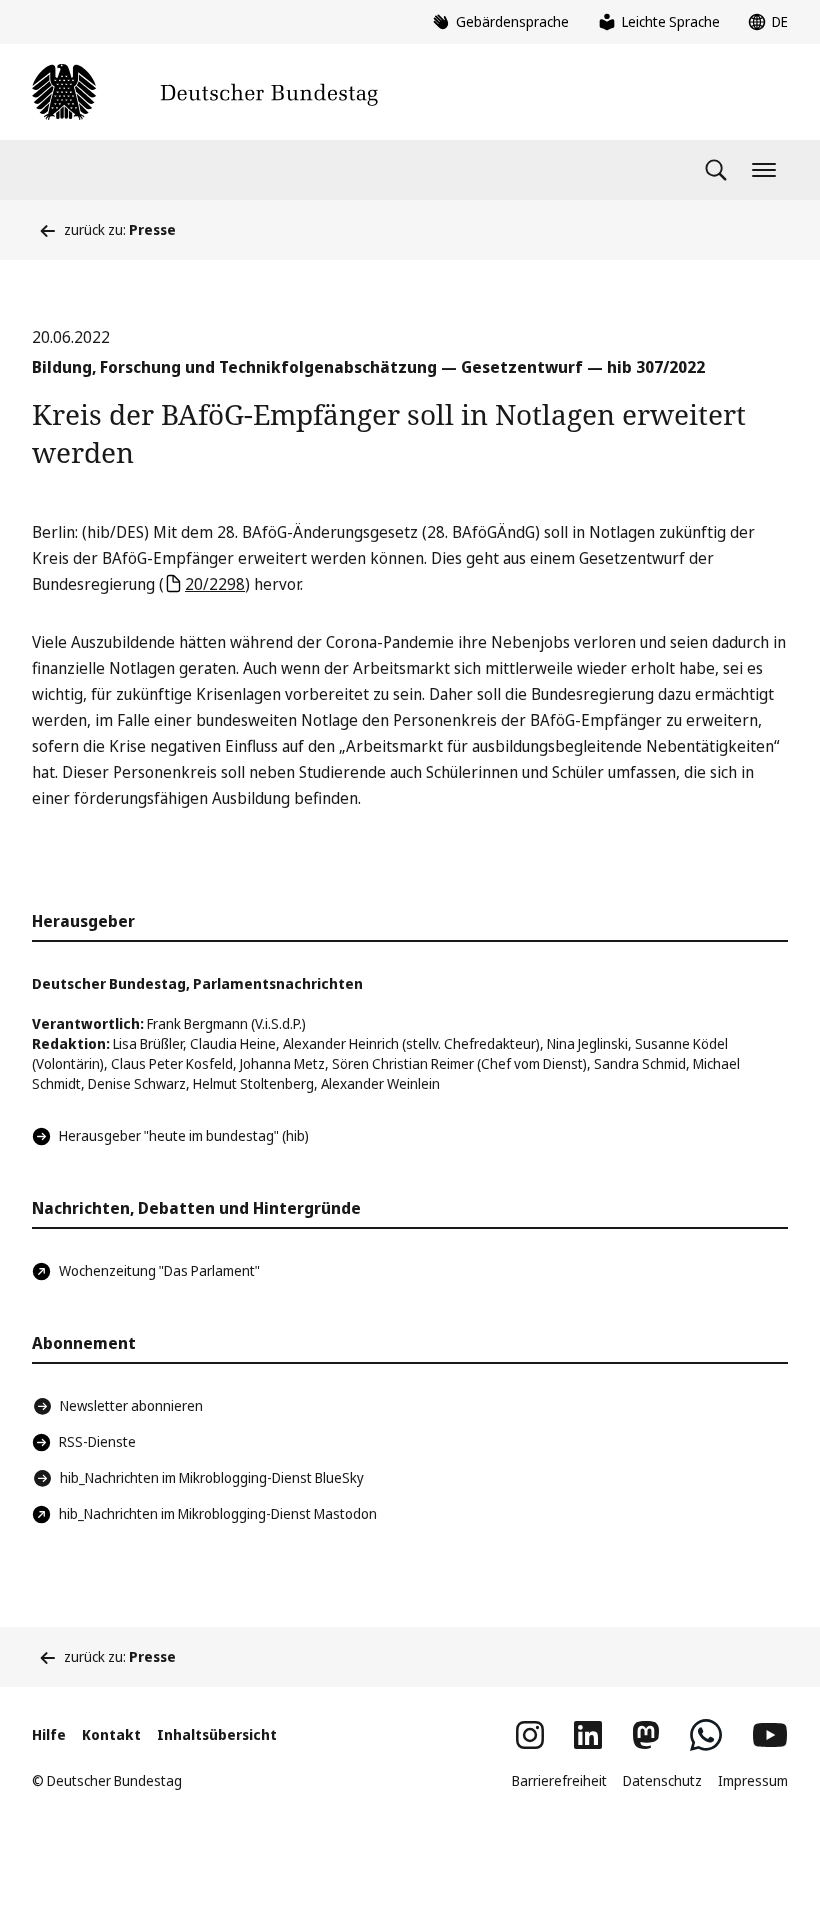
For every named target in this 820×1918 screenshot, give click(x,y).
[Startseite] (205, 92)
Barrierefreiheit (559, 1780)
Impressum (753, 1780)
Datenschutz (662, 1780)
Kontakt (111, 1734)
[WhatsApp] (706, 1735)
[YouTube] (770, 1735)
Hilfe (49, 1734)
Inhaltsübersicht (217, 1734)
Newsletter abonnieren (131, 1405)
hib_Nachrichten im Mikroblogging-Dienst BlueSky (212, 1477)
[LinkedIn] (588, 1735)
